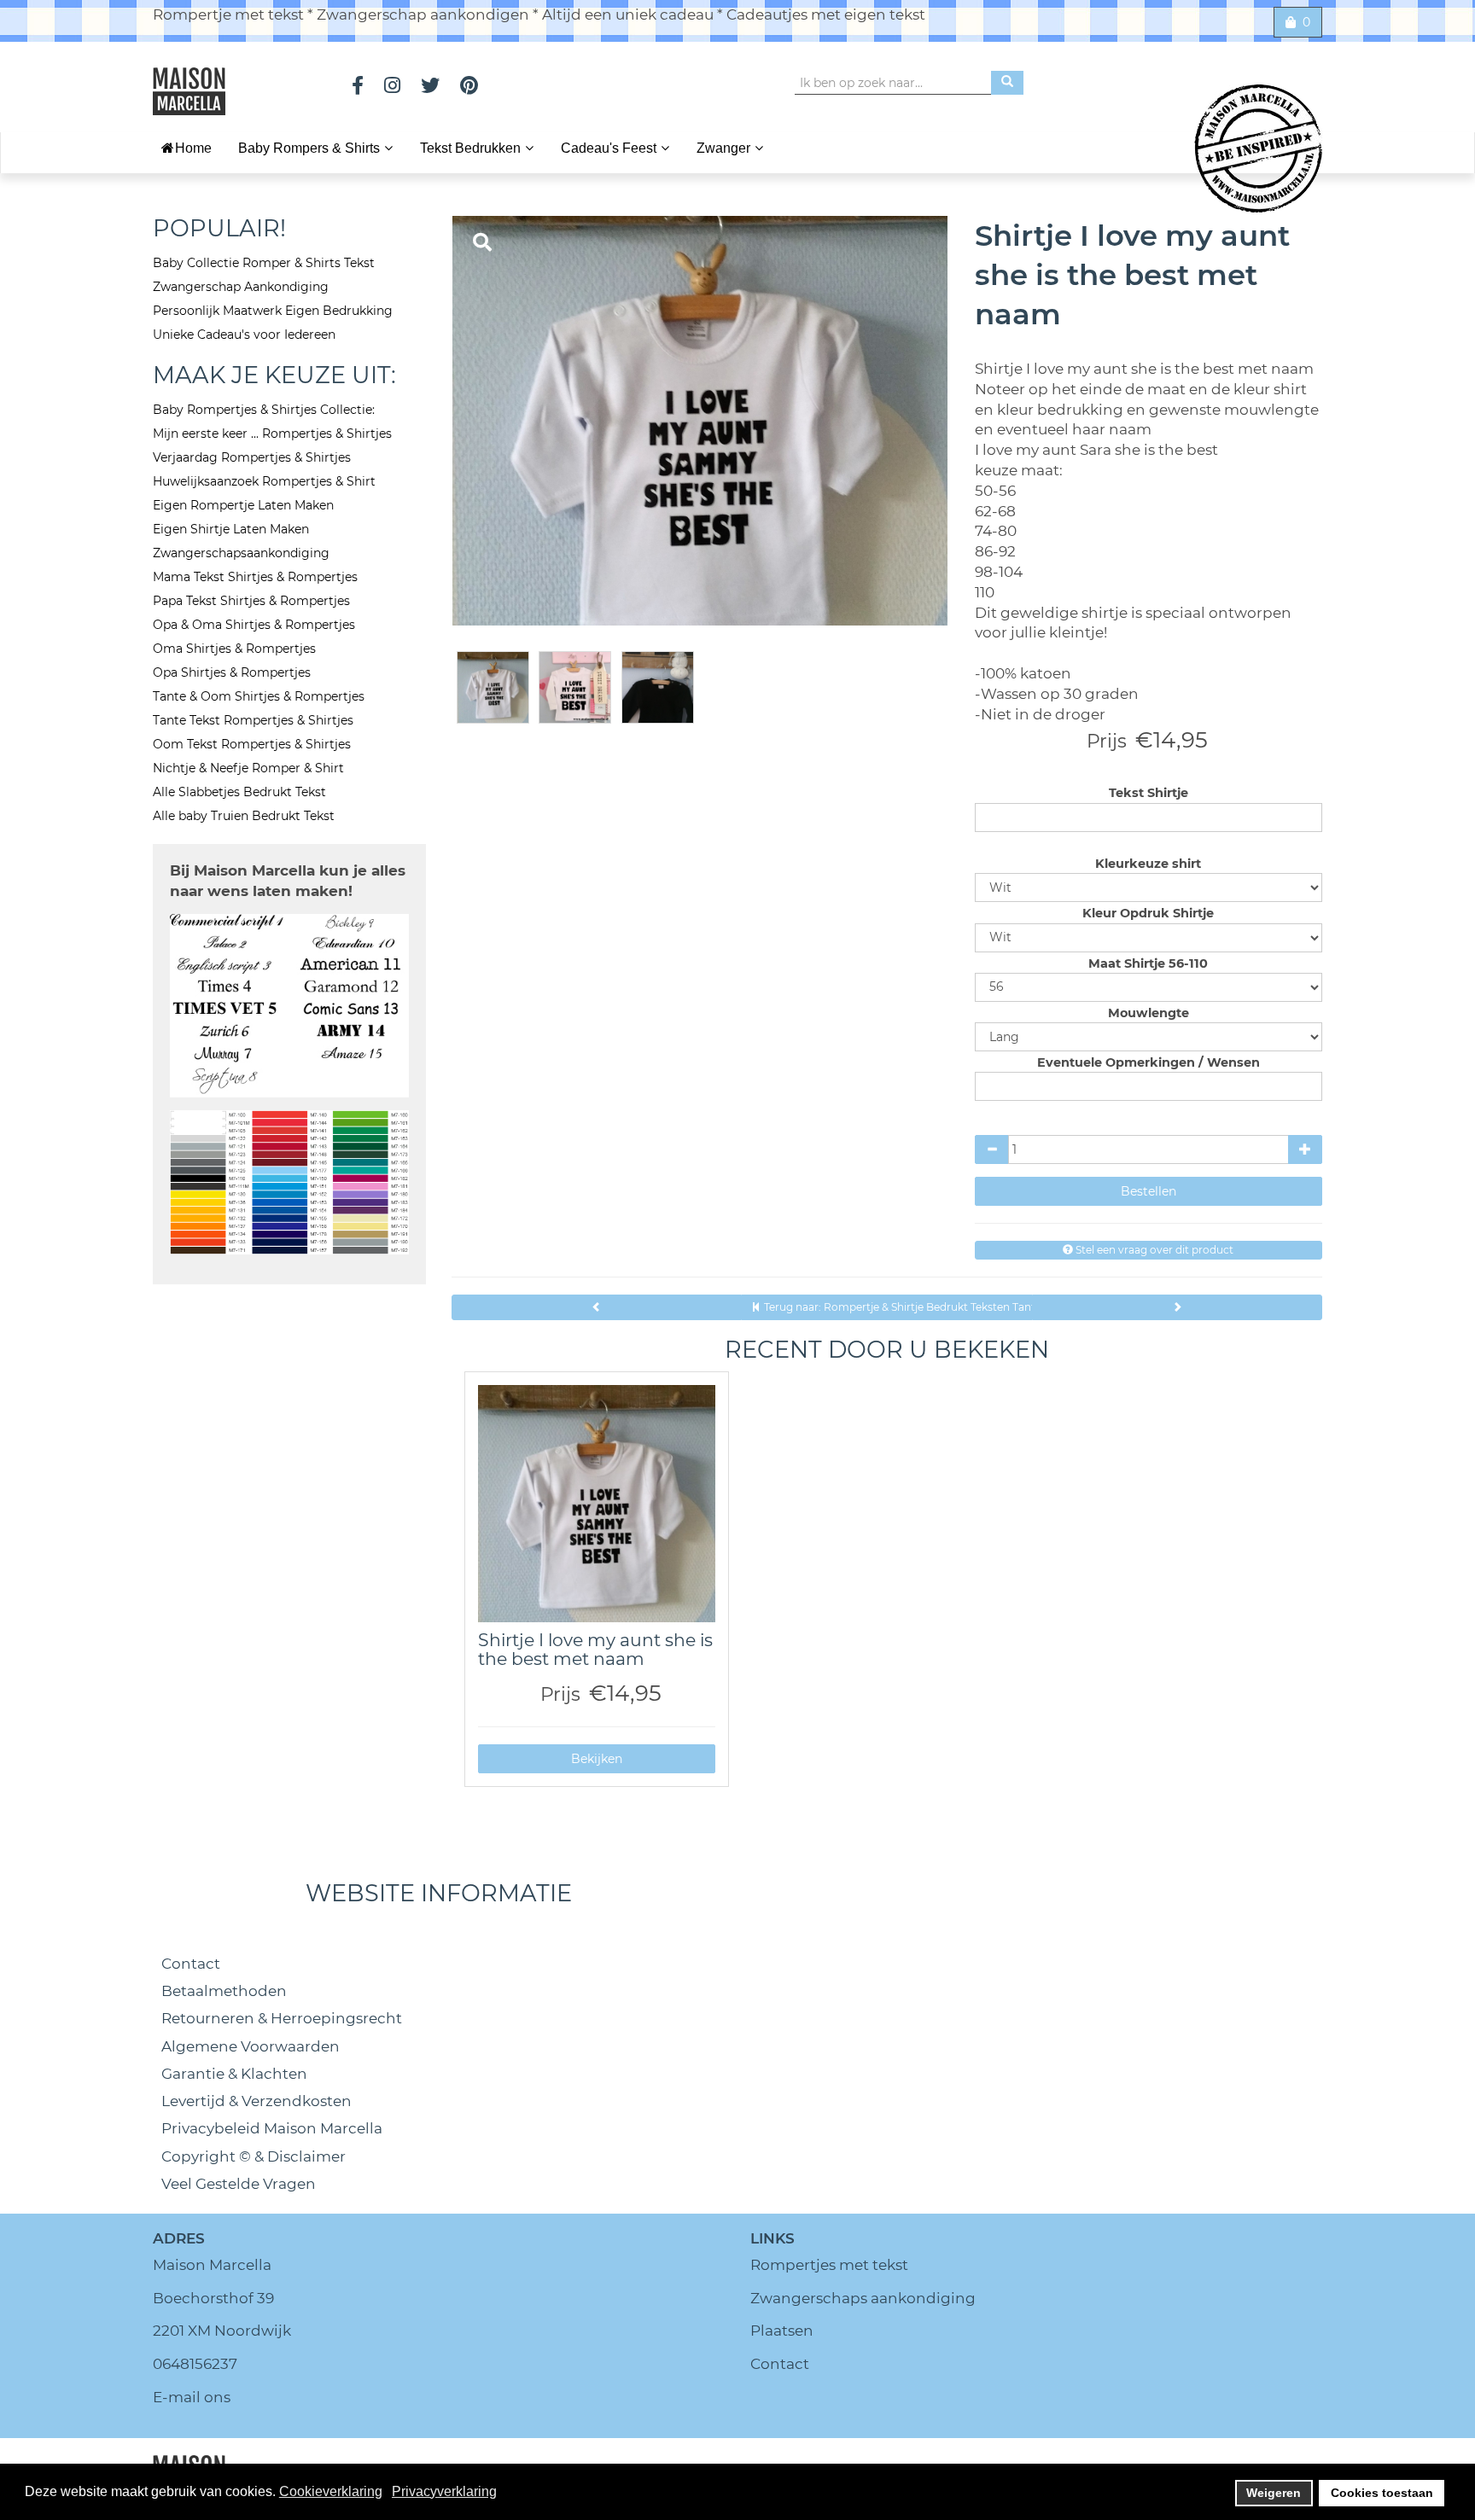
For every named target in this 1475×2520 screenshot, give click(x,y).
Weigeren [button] (1274, 2493)
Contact (191, 1964)
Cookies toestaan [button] (1382, 2493)
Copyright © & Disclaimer (254, 2156)
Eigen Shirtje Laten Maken (231, 529)
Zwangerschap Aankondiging (241, 287)
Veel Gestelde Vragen (239, 2184)
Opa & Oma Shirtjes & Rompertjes (254, 625)
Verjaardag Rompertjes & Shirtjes (252, 457)
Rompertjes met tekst (829, 2265)
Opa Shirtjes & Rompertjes (232, 672)
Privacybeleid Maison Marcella (272, 2128)
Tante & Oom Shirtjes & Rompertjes (259, 696)
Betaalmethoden (224, 1991)
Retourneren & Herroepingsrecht (282, 2018)
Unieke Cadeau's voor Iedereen (244, 335)
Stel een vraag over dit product (1153, 1250)
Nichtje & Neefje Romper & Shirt (248, 768)
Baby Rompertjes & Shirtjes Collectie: (264, 410)
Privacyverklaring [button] (444, 2491)
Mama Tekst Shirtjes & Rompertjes (255, 577)
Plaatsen (782, 2331)
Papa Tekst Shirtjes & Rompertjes (251, 601)
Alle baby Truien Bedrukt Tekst (244, 816)
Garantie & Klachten (234, 2074)
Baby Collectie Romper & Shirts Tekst (264, 263)
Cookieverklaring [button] (331, 2491)
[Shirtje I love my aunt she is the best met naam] (597, 1504)
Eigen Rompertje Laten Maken (243, 505)
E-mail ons (192, 2397)
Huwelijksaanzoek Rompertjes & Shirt (264, 481)
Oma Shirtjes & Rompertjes (234, 649)
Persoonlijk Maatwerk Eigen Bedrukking (273, 311)
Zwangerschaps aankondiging (863, 2298)
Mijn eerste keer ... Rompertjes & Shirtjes (272, 434)
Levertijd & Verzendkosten (257, 2101)
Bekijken (597, 1759)
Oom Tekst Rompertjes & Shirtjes (252, 744)
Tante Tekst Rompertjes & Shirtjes (253, 720)
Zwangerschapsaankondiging (241, 553)
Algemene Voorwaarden (251, 2046)
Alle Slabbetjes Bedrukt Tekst (239, 792)
